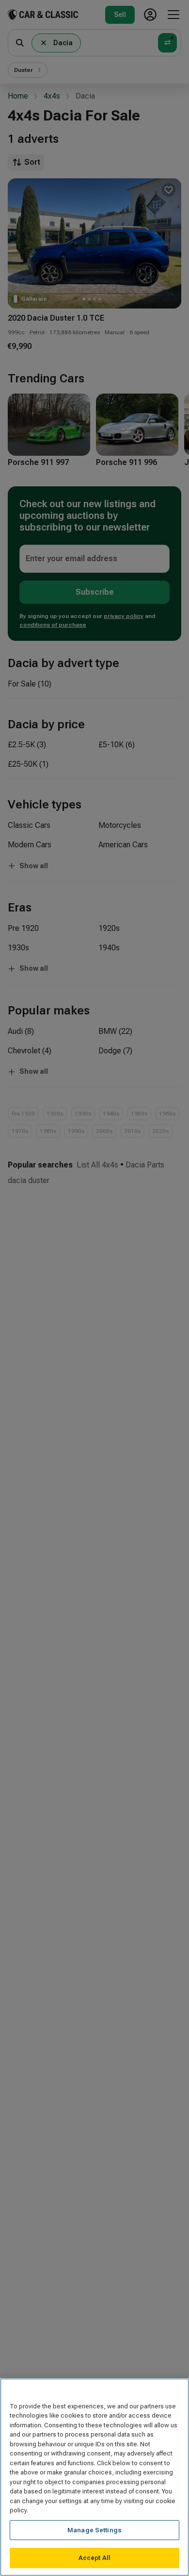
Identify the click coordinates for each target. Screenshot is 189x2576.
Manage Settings (94, 2530)
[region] (94, 2477)
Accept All (94, 2558)
